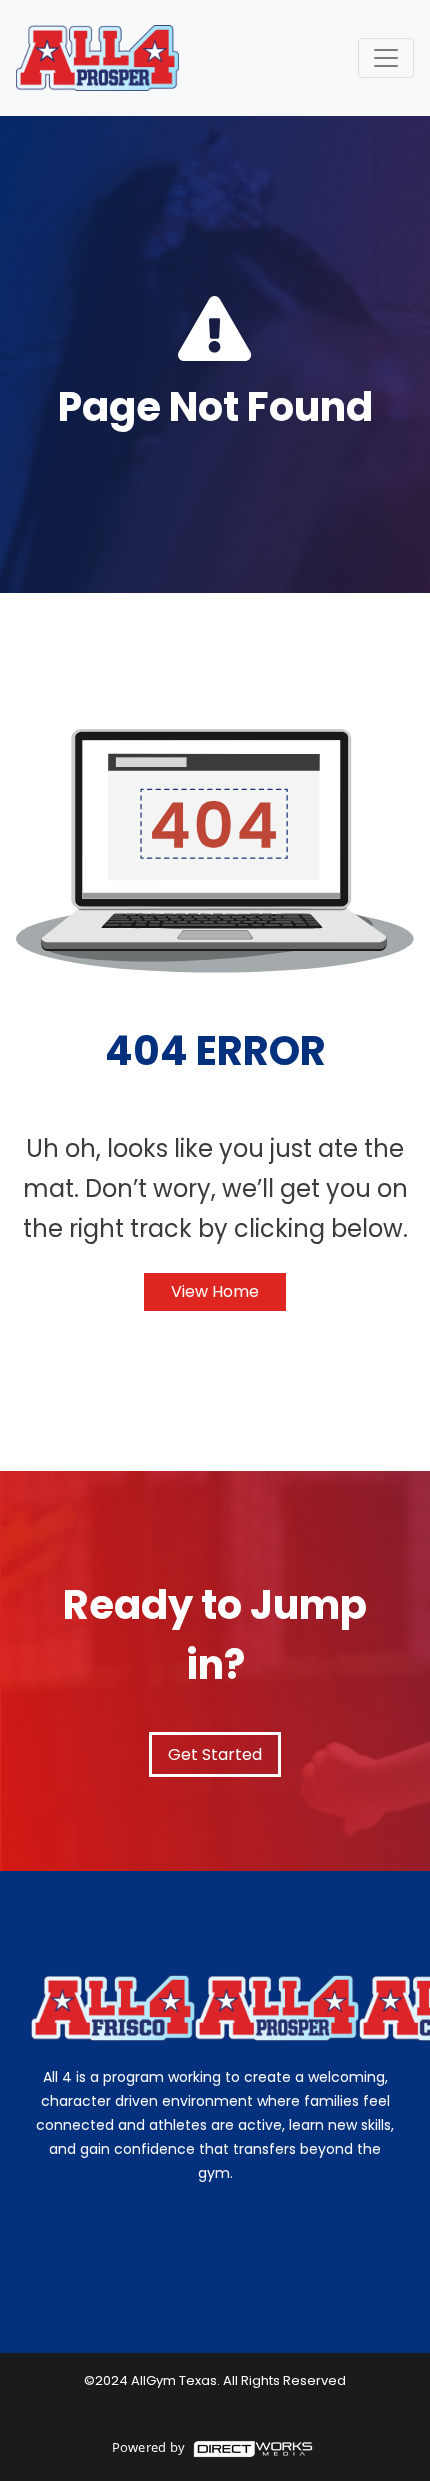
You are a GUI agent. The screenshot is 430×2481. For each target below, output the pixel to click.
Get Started (215, 1754)
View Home (215, 1291)
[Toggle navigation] (386, 58)
